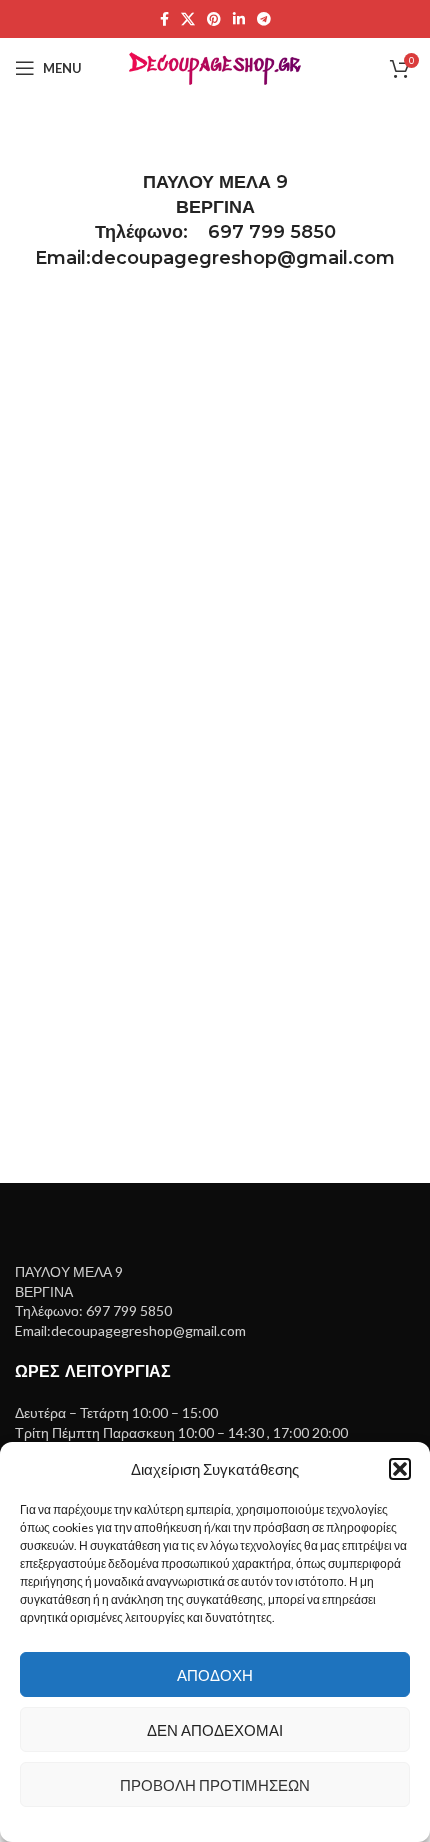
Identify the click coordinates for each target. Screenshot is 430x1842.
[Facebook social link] (164, 19)
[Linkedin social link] (239, 19)
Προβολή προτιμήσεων (215, 1785)
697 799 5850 (272, 232)
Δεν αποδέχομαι (215, 1730)
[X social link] (188, 19)
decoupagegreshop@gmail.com (243, 258)
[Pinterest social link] (214, 19)
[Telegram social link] (264, 19)
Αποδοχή (215, 1675)
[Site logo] (215, 66)
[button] (400, 1469)
